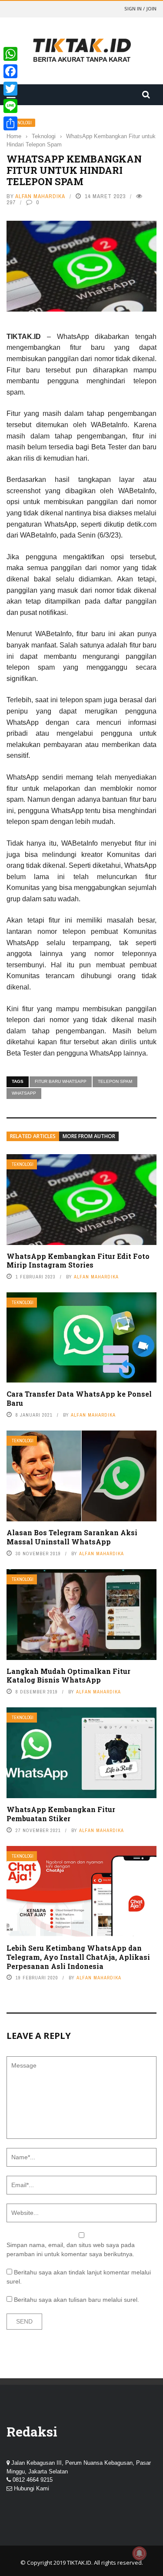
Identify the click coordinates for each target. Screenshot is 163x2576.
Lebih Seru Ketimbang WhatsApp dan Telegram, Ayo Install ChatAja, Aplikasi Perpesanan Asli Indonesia (78, 1957)
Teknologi (21, 123)
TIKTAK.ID (79, 2563)
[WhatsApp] (10, 54)
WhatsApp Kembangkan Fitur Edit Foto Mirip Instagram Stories (78, 1261)
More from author (89, 1136)
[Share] (10, 123)
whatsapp (24, 1093)
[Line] (10, 106)
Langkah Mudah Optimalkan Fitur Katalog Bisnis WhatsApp (68, 1676)
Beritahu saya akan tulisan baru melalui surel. (77, 2300)
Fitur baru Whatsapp (61, 1081)
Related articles (33, 1136)
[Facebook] (10, 71)
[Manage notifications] (140, 2553)
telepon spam (115, 1081)
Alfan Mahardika (40, 196)
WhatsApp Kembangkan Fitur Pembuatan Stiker (61, 1814)
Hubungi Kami (32, 2488)
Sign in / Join (140, 8)
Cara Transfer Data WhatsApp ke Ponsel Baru (79, 1398)
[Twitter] (10, 89)
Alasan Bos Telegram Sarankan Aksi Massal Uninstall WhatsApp (72, 1537)
